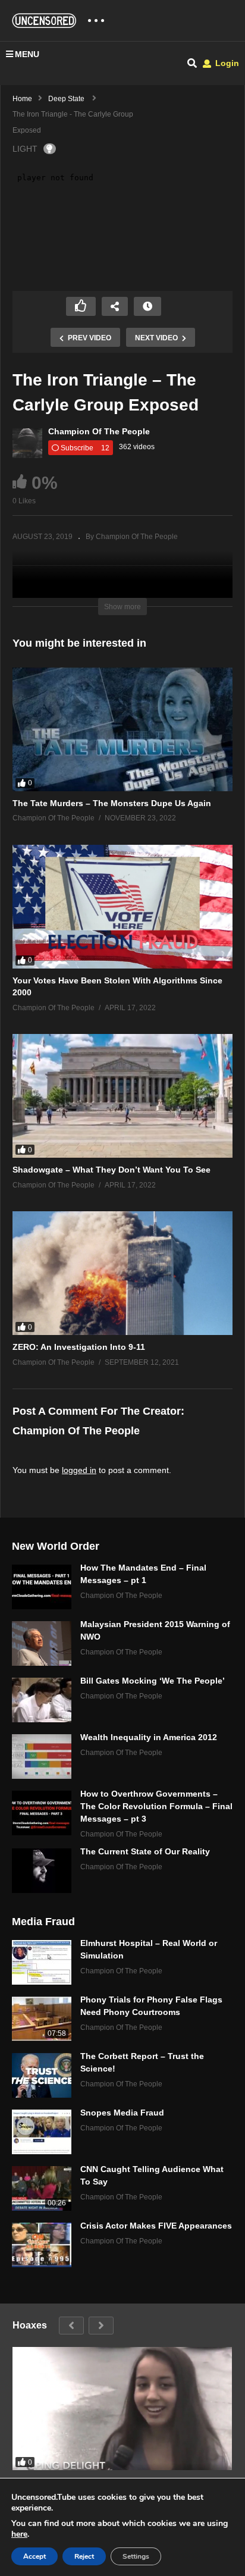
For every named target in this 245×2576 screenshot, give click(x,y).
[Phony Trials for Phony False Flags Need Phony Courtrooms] (42, 2019)
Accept (34, 2556)
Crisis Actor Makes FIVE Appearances (156, 2226)
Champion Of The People (99, 431)
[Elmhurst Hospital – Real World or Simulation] (42, 1962)
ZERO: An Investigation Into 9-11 (79, 1347)
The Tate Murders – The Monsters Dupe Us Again (112, 803)
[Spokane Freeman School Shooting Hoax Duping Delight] (122, 2409)
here (19, 2534)
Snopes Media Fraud (122, 2113)
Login (226, 63)
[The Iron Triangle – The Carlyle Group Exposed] (122, 729)
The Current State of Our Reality (145, 1851)
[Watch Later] (147, 306)
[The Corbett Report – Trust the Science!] (42, 2075)
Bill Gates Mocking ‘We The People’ (153, 1681)
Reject (84, 2556)
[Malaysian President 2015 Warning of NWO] (42, 1643)
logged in (79, 1470)
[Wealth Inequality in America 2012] (42, 1756)
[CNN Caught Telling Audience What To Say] (42, 2188)
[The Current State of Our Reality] (42, 1871)
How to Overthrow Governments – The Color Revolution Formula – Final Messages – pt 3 (156, 1806)
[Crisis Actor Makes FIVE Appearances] (42, 2245)
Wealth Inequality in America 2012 (149, 1737)
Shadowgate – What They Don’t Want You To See (111, 1170)
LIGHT (25, 149)
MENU (27, 54)
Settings (136, 2556)
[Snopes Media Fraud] (42, 2132)
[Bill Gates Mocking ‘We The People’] (42, 1700)
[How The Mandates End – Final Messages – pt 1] (42, 1587)
